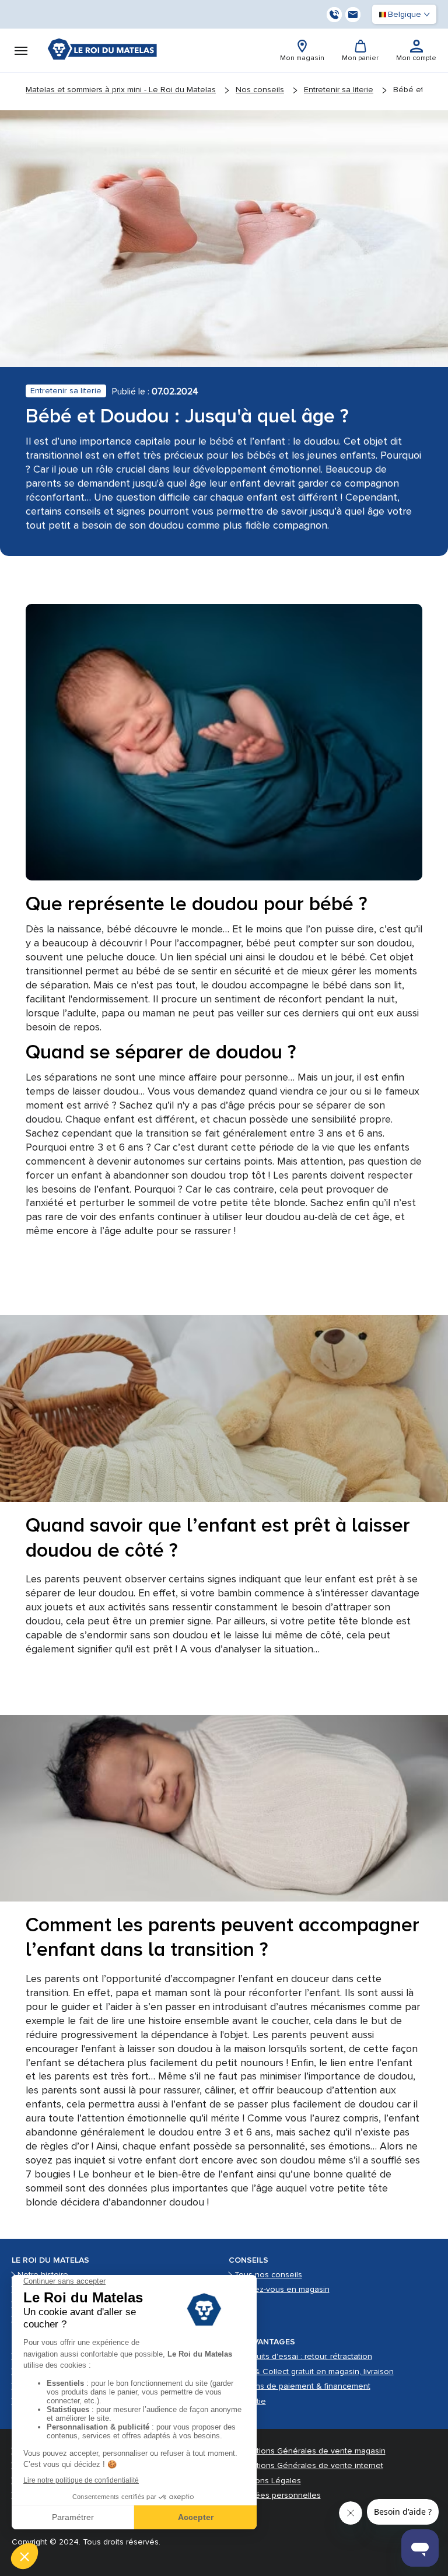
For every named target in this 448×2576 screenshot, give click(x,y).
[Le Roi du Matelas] (102, 50)
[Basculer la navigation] (21, 51)
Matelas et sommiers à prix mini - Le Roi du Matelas (121, 90)
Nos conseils (260, 90)
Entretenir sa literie (339, 90)
